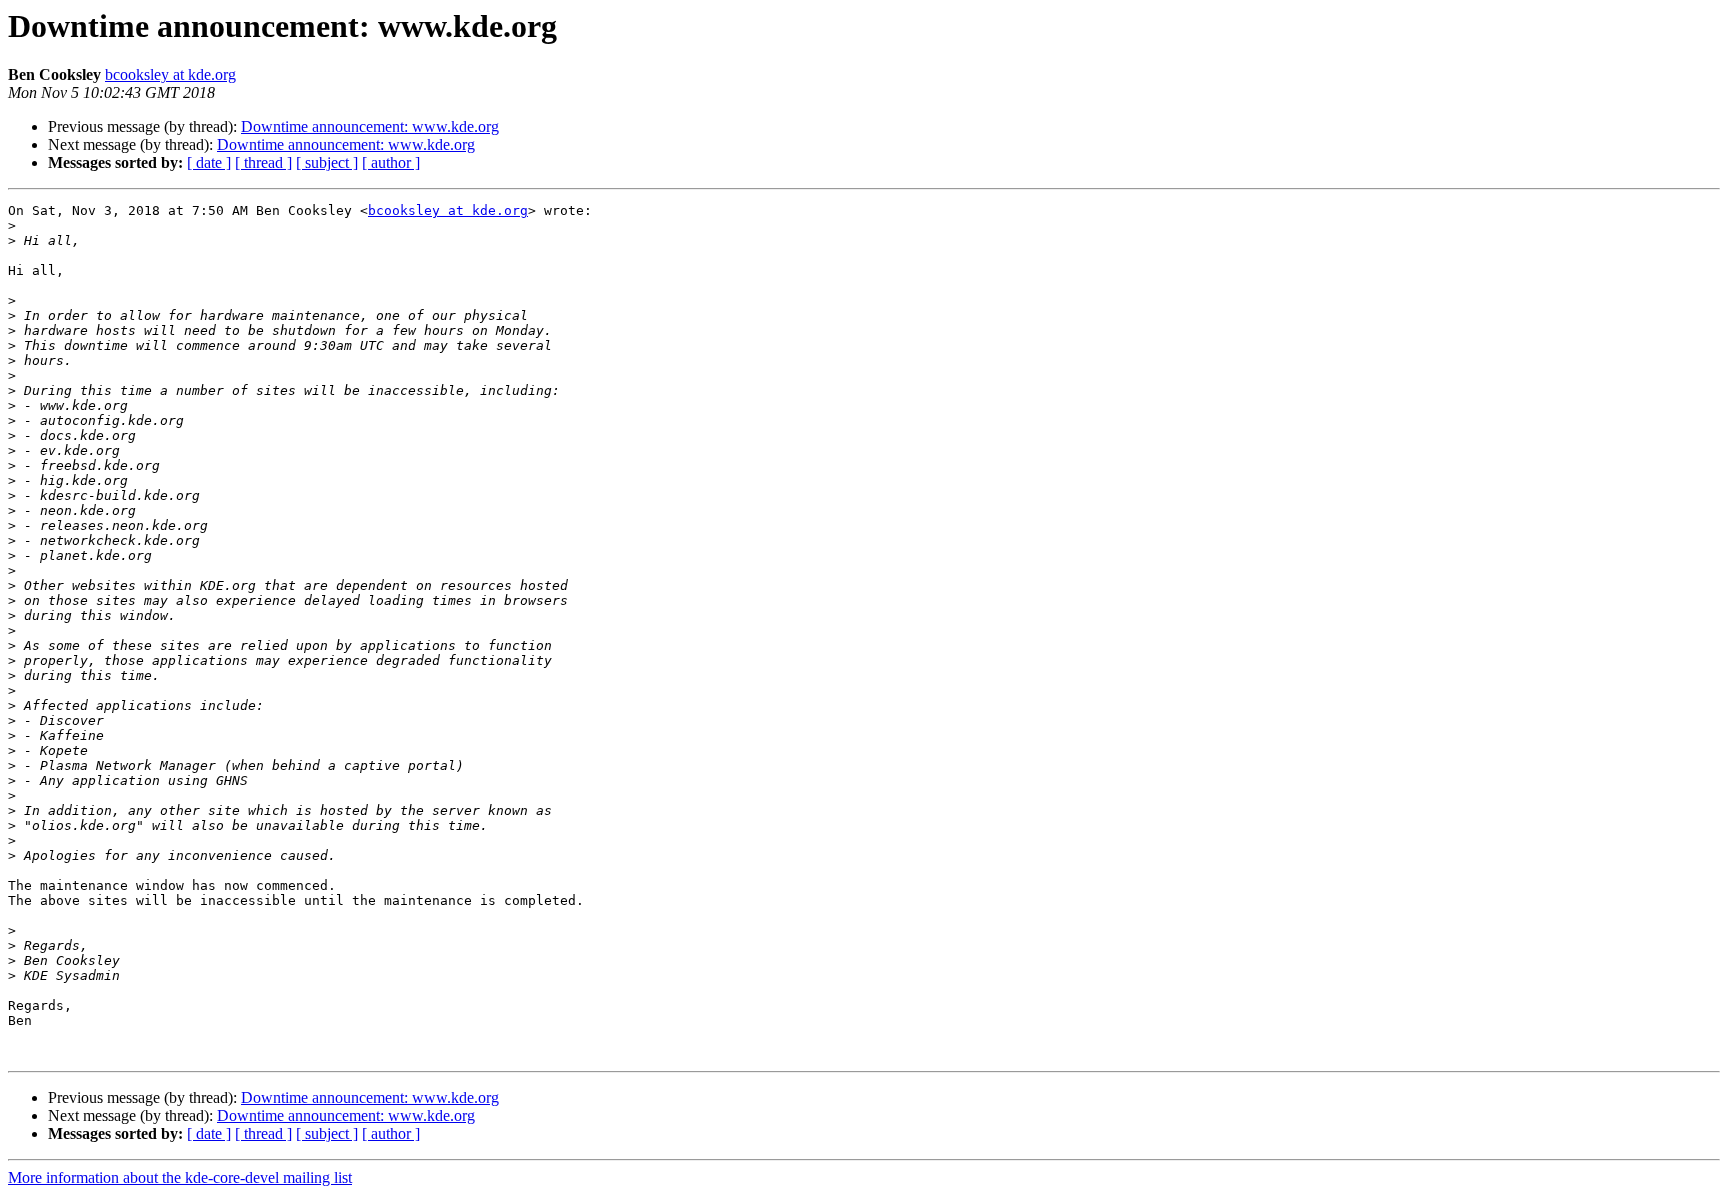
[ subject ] (327, 162)
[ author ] (391, 162)
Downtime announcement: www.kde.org (370, 126)
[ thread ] (263, 162)
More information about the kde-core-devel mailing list (180, 1177)
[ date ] (209, 162)
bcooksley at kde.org (170, 74)
